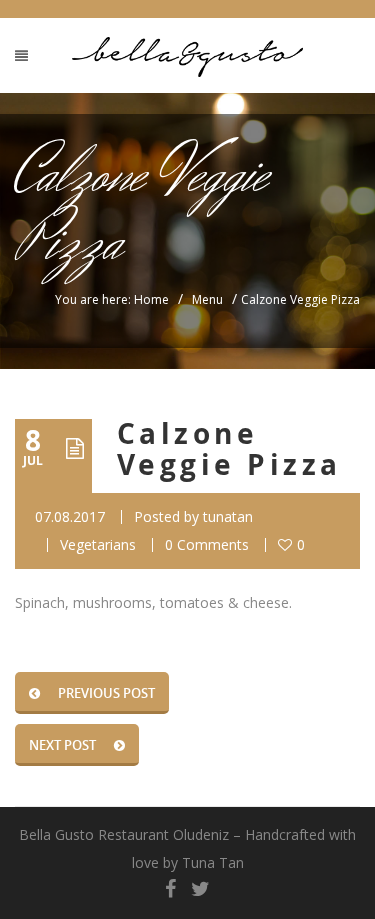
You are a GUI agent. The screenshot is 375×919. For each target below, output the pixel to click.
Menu (207, 299)
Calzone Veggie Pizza (229, 449)
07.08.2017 (70, 516)
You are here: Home (112, 299)
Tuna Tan (213, 862)
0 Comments (207, 544)
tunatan (228, 516)
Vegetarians (98, 544)
